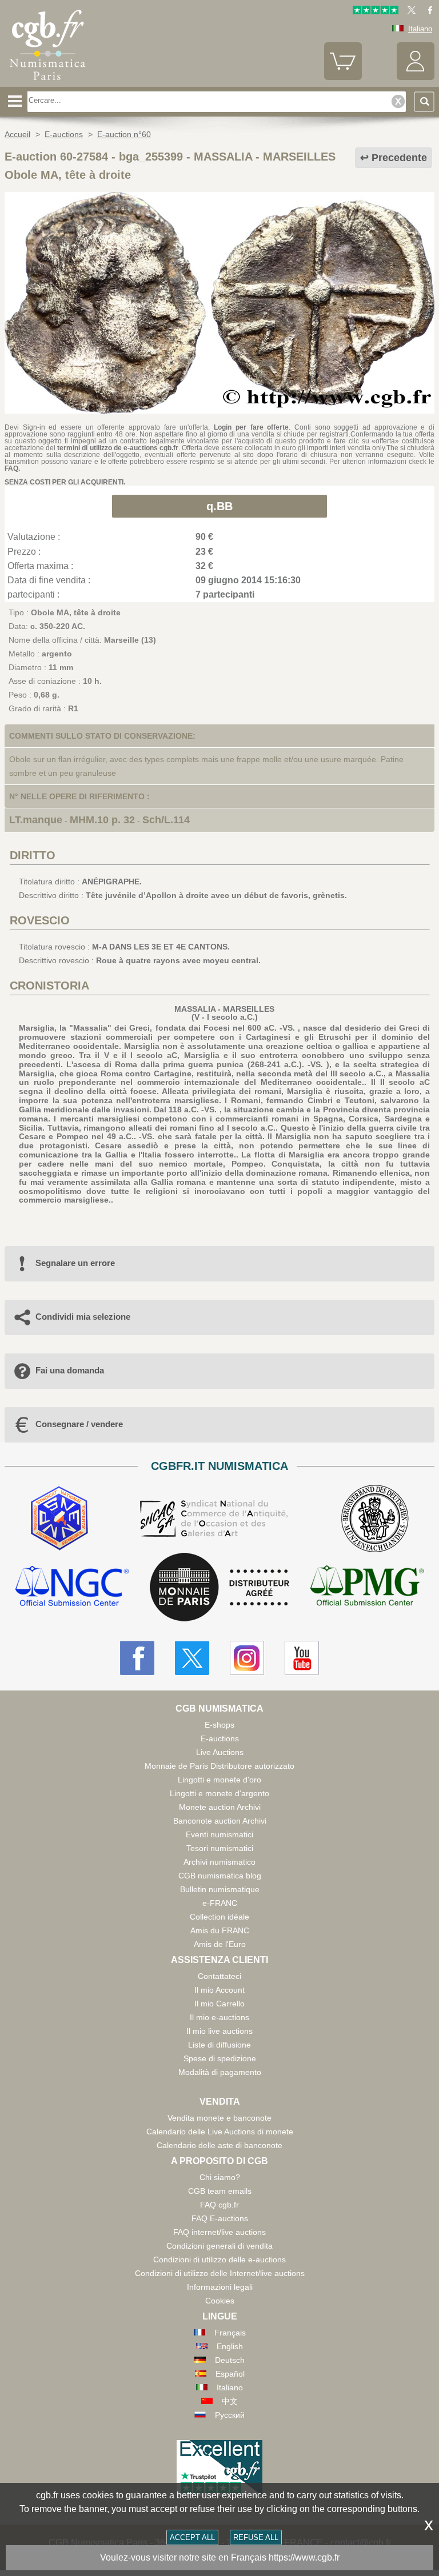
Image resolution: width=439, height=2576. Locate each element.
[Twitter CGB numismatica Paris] (192, 1658)
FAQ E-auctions (220, 2218)
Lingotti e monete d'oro (219, 1780)
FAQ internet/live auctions (219, 2232)
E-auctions (220, 1738)
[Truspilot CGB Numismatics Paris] (376, 12)
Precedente (399, 158)
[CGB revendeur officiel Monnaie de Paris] (219, 1588)
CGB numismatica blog (220, 1876)
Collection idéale (219, 1917)
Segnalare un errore (75, 1263)
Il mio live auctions (219, 2031)
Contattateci (219, 1976)
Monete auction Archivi (220, 1807)
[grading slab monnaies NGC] (72, 1587)
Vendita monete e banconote (219, 2118)
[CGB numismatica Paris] (47, 83)
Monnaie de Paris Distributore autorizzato (219, 1766)
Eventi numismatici (219, 1834)
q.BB (219, 506)
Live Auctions (220, 1752)
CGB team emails (220, 2191)
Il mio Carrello (219, 2004)
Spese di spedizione (220, 2058)
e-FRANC (220, 1903)
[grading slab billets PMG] (367, 1587)
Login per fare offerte (251, 427)
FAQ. (12, 468)
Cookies (220, 2301)
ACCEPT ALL (192, 2537)
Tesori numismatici (220, 1848)
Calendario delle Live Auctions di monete (220, 2132)
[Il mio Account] (416, 77)
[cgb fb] (427, 12)
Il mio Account (219, 1990)
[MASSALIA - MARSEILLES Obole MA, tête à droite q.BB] (219, 411)
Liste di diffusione (219, 2045)
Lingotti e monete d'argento (219, 1793)
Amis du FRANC (220, 1930)
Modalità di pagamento (220, 2072)
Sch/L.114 (166, 820)
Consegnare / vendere (79, 1424)
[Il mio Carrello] (343, 77)
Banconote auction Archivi (220, 1821)
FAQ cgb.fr (219, 2205)
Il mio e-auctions (219, 2017)
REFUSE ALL (256, 2537)
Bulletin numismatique (220, 1889)
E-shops (219, 1725)
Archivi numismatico (219, 1862)
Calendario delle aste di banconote (219, 2145)
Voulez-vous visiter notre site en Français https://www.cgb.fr (220, 2557)
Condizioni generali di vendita (219, 2246)
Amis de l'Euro (220, 1944)
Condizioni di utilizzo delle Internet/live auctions (220, 2273)
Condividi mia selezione (83, 1317)
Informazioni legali (220, 2287)
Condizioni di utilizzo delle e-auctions (219, 2259)
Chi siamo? (220, 2177)
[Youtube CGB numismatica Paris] (302, 1658)
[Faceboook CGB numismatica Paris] (137, 1658)
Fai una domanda (70, 1370)
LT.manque (36, 820)
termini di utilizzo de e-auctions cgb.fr (118, 448)
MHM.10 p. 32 (102, 820)
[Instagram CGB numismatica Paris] (247, 1658)
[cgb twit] (409, 12)
